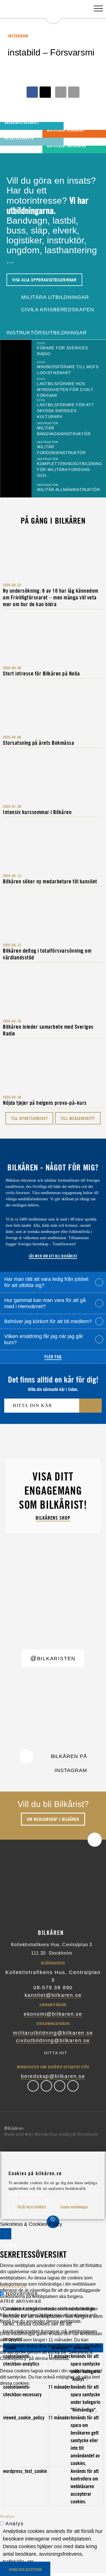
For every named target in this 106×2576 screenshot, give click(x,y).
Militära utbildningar (54, 297)
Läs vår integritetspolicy (27, 2194)
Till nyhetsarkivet (29, 1118)
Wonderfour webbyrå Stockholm (67, 2134)
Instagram (60, 2086)
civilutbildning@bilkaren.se (53, 2041)
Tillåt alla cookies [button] (32, 2207)
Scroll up (95, 1840)
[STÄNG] (6, 2234)
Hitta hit (56, 2053)
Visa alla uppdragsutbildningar (44, 280)
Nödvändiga (22, 2293)
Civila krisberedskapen (57, 310)
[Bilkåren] (53, 12)
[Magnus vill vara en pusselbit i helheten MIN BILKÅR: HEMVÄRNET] (12, 134)
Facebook (33, 2086)
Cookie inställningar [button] (74, 2207)
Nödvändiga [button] (13, 2286)
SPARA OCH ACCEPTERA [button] (25, 2569)
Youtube (73, 2086)
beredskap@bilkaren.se (53, 2076)
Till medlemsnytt (78, 1118)
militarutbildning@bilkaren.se (53, 2033)
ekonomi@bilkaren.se (53, 2014)
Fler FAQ (53, 1357)
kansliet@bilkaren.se (53, 1995)
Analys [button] (7, 2516)
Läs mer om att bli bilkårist (53, 1256)
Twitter (46, 2086)
